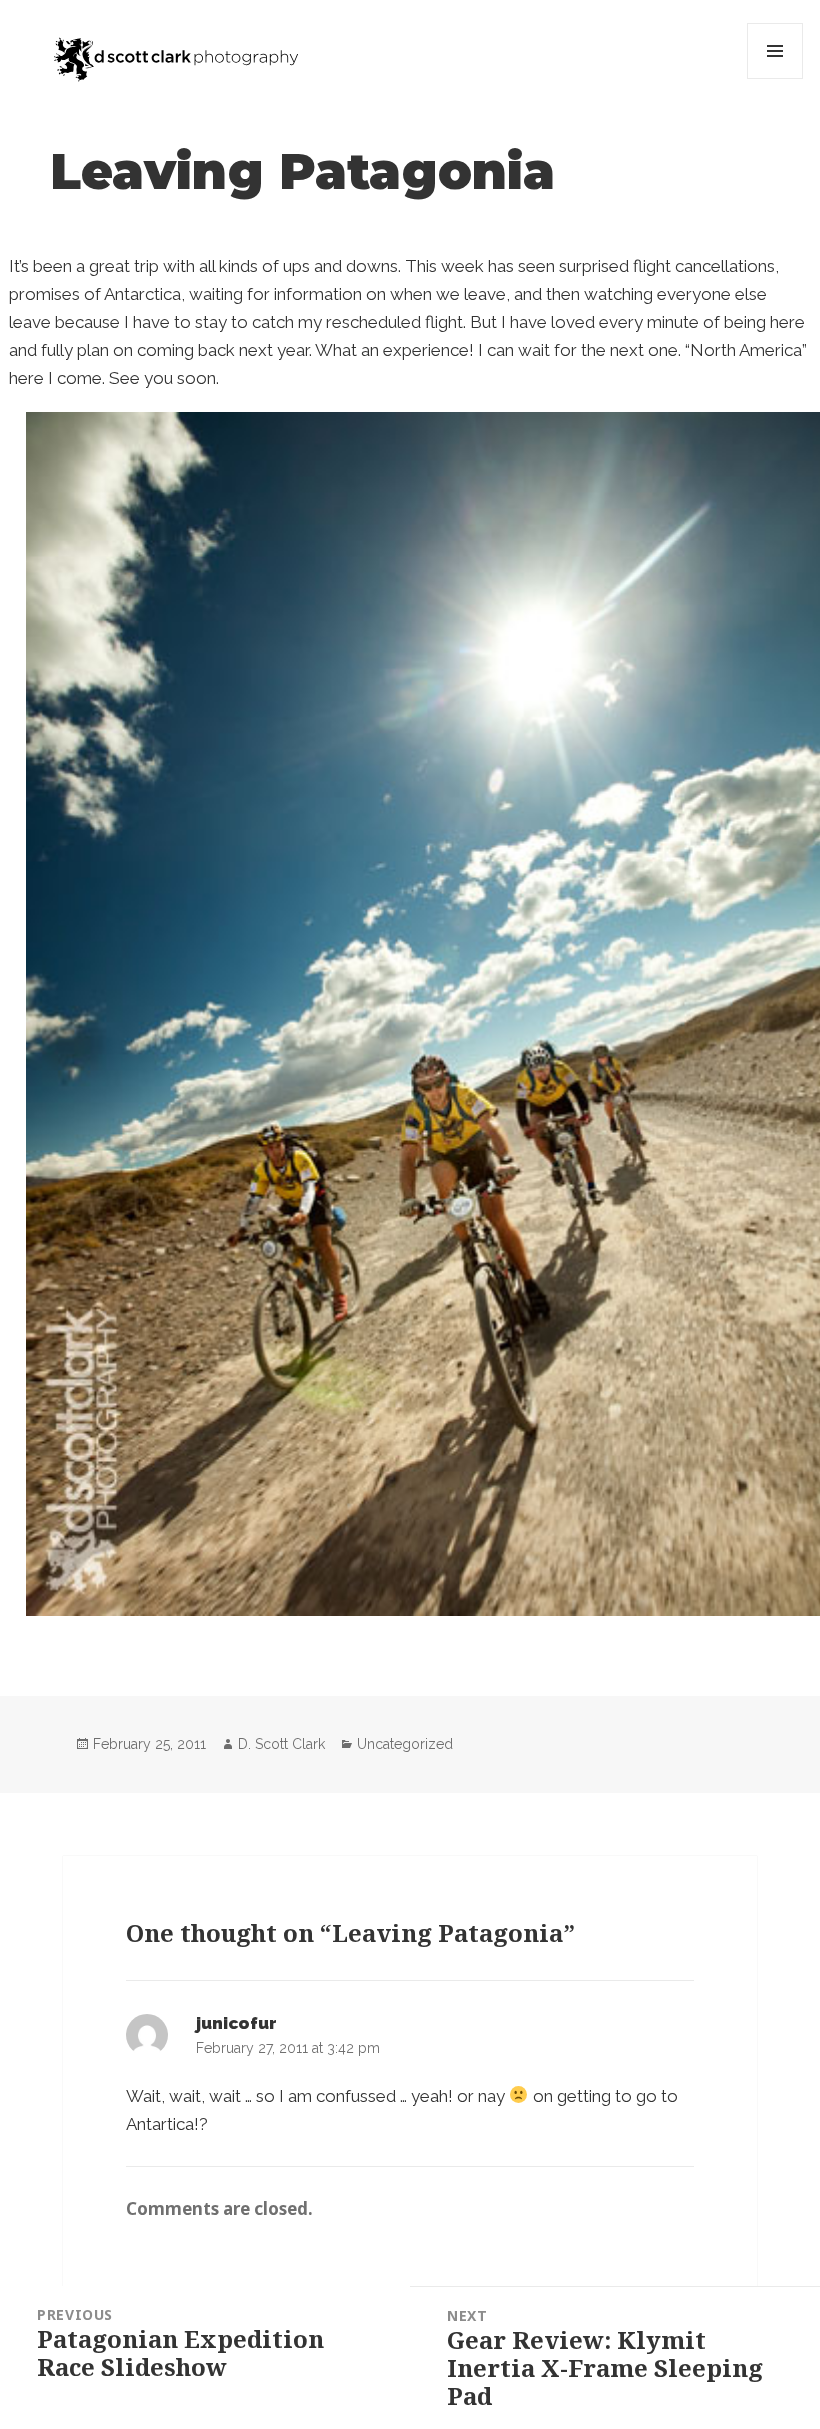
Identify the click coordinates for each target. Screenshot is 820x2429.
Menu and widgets (775, 78)
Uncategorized (405, 1744)
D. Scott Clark (281, 1744)
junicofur (236, 2023)
